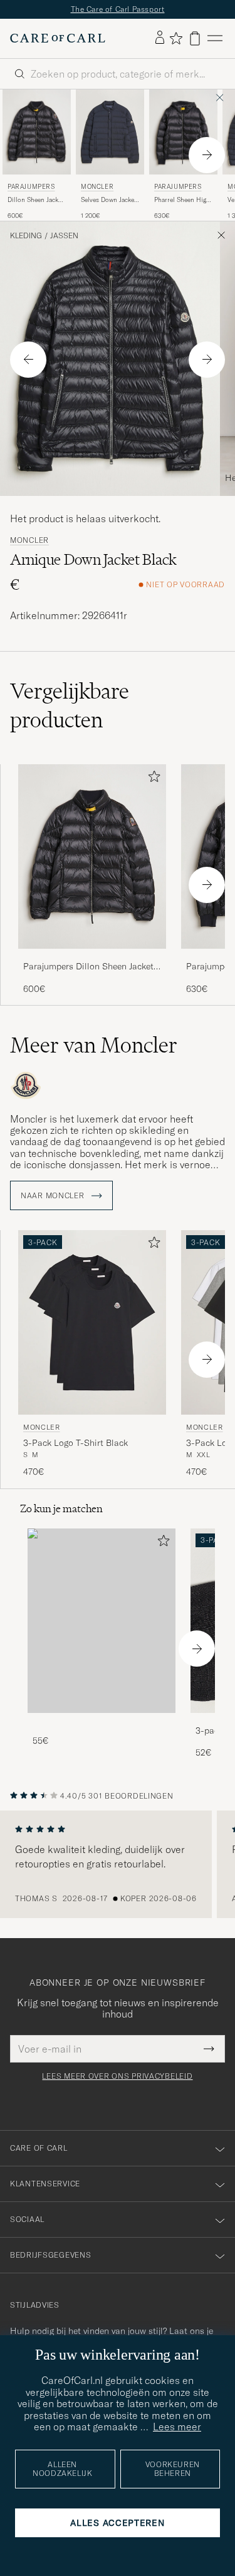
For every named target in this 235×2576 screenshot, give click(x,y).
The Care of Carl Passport (118, 9)
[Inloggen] (160, 38)
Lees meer (177, 2427)
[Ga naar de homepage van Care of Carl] (58, 38)
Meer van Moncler (94, 1045)
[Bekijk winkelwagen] (195, 38)
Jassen (64, 236)
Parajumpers (31, 187)
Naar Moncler (54, 1196)
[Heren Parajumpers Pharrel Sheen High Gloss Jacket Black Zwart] (183, 132)
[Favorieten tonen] (176, 38)
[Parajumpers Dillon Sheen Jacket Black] (92, 957)
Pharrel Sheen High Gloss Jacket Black (182, 200)
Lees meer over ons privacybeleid (117, 2076)
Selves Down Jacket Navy (108, 200)
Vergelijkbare (70, 705)
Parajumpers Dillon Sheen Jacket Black (88, 967)
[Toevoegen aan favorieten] (152, 779)
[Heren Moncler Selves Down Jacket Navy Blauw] (110, 132)
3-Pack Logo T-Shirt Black (76, 1443)
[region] (118, 1864)
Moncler (97, 187)
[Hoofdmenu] (215, 38)
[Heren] (102, 1621)
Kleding (26, 236)
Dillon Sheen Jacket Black (35, 200)
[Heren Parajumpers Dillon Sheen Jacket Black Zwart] (37, 132)
